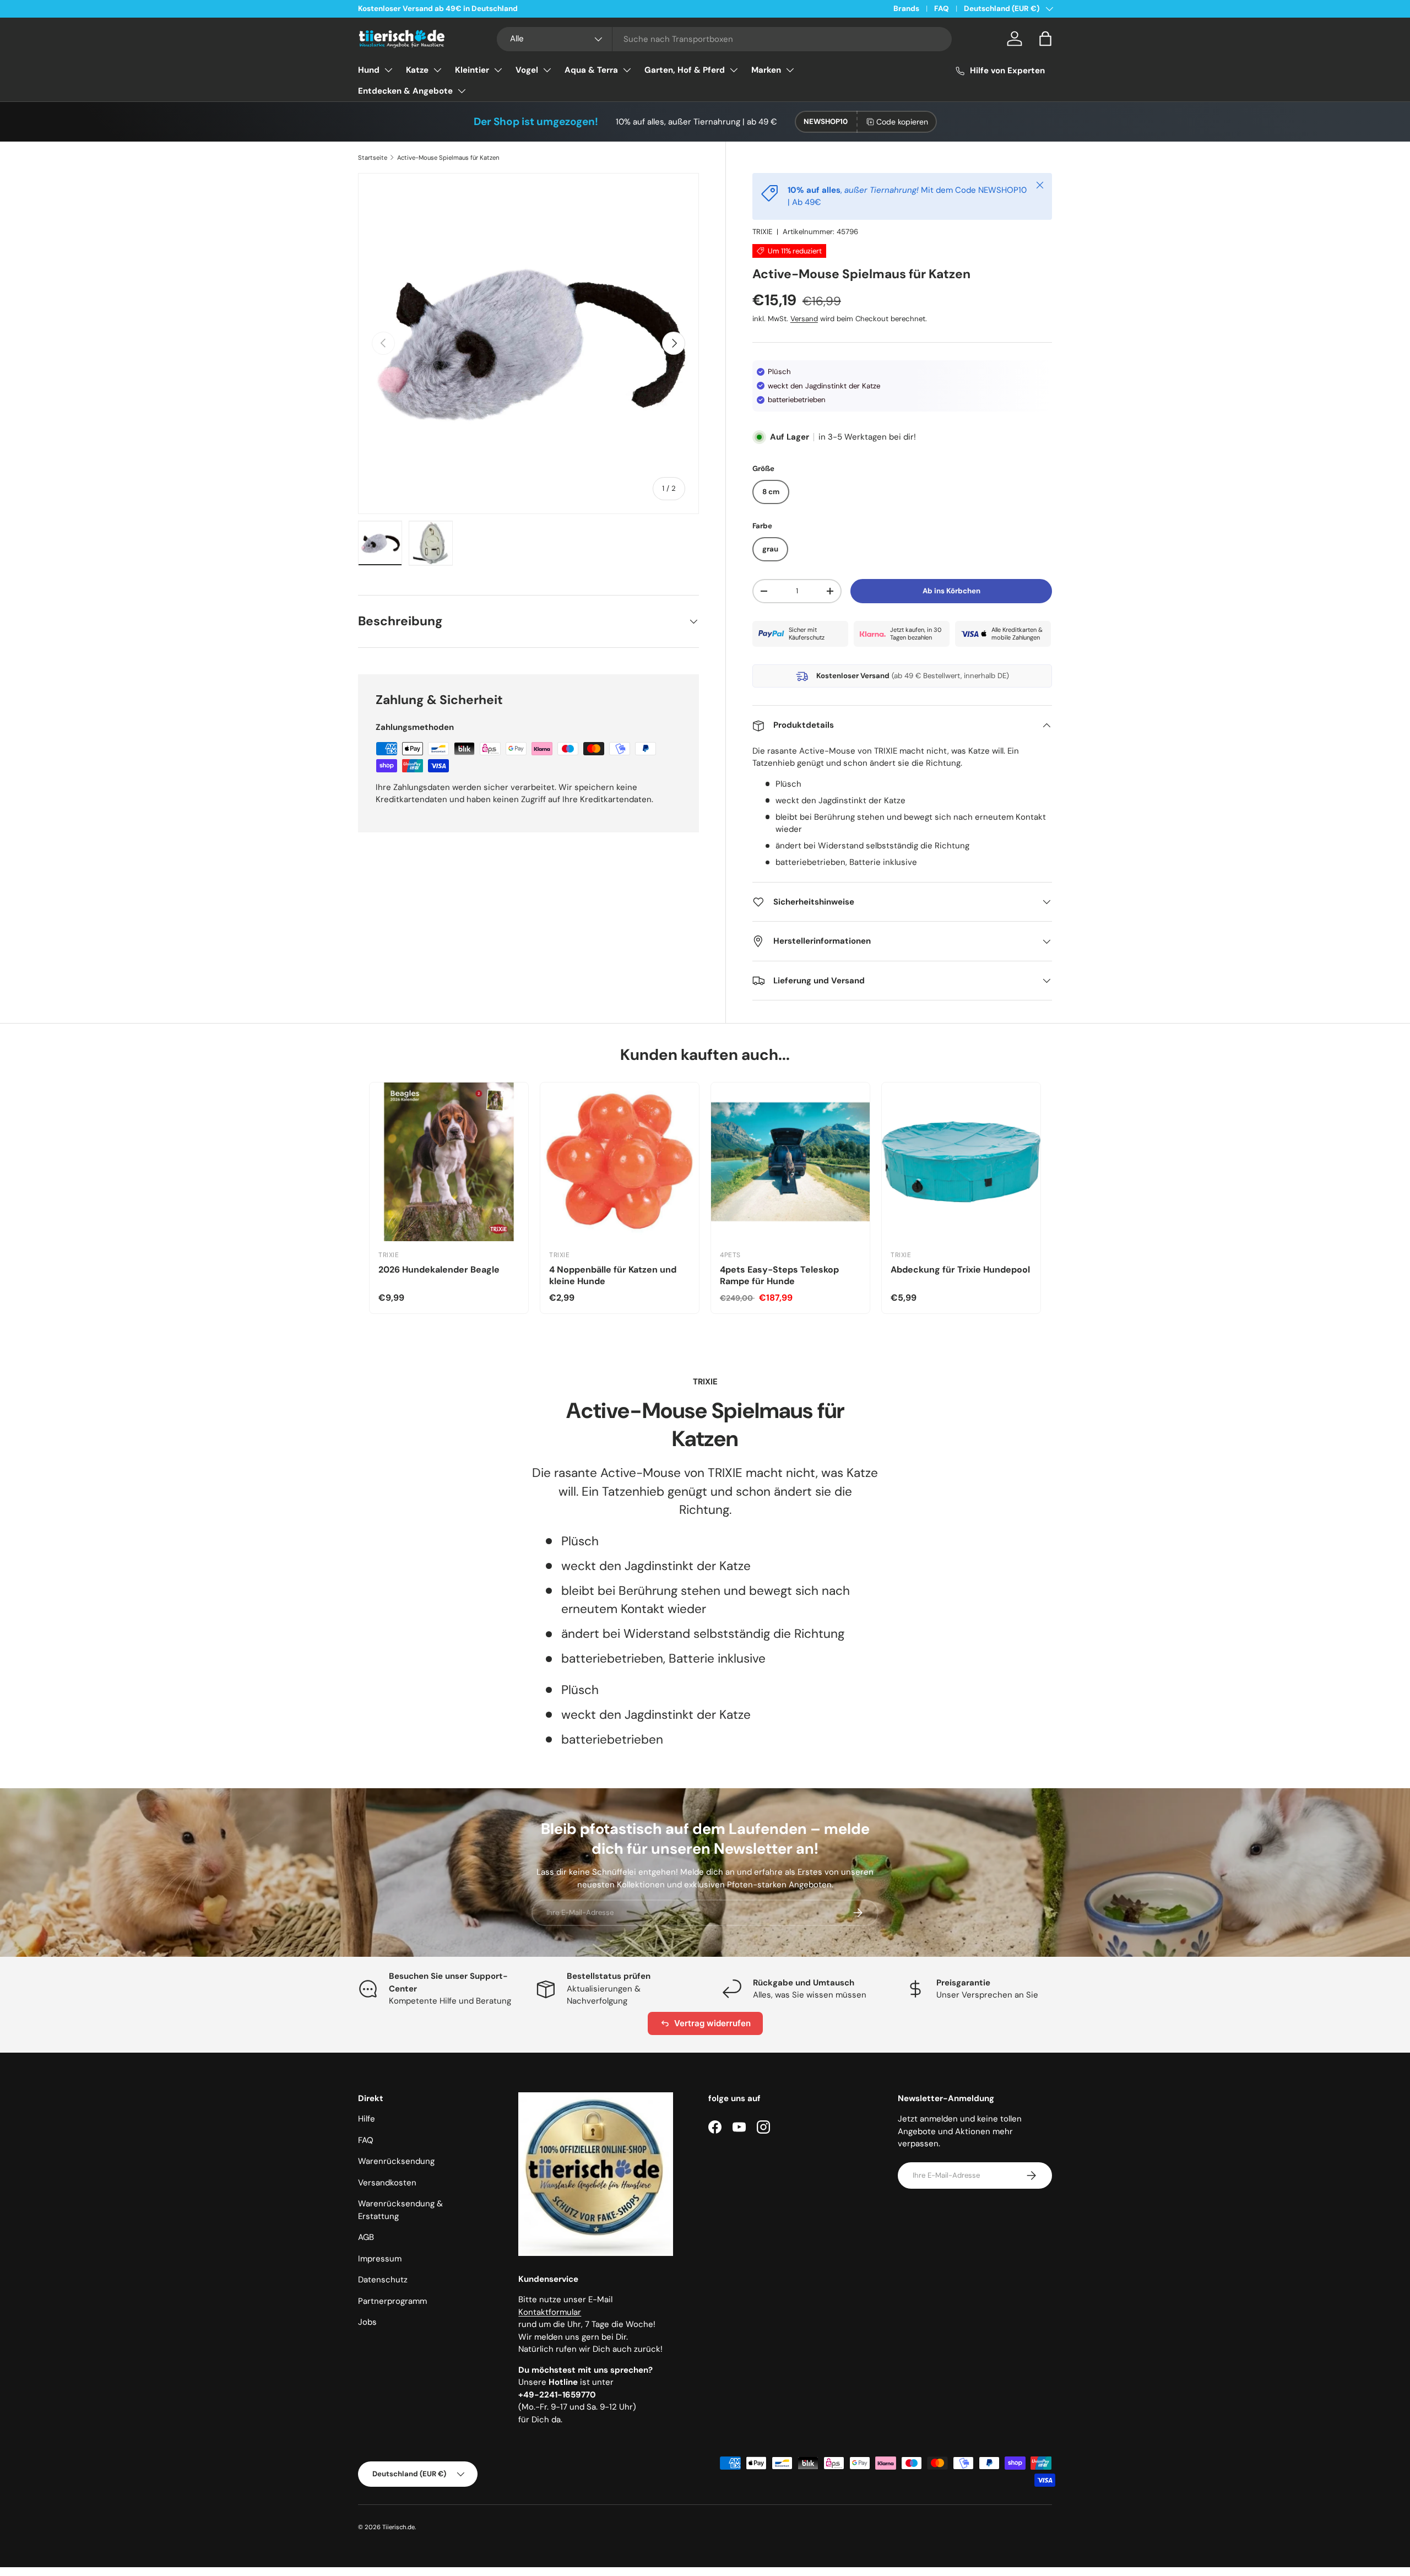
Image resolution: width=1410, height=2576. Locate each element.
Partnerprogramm (392, 2301)
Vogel (527, 70)
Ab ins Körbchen (951, 591)
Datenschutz (383, 2280)
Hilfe (367, 2119)
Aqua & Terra (591, 70)
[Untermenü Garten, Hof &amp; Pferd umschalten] (734, 70)
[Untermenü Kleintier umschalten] (498, 70)
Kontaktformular (550, 2312)
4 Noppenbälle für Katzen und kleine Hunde (613, 1275)
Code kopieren (902, 122)
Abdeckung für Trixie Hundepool (960, 1270)
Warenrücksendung (396, 2161)
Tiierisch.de (398, 2527)
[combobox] (725, 39)
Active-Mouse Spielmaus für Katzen (448, 158)
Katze (417, 70)
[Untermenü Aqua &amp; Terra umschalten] (627, 70)
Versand (804, 319)
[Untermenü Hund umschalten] (388, 70)
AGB (366, 2237)
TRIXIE (762, 232)
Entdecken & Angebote (405, 91)
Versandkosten (387, 2183)
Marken (766, 70)
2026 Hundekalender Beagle (439, 1270)
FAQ (942, 9)
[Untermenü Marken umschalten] (790, 70)
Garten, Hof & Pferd (685, 70)
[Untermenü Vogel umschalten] (547, 70)
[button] (1045, 39)
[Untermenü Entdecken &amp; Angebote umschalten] (462, 91)
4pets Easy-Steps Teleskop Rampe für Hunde (779, 1275)
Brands (906, 9)
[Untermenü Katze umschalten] (437, 70)
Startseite (373, 158)
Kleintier (472, 70)
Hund (369, 70)
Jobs (367, 2322)
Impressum (380, 2259)
